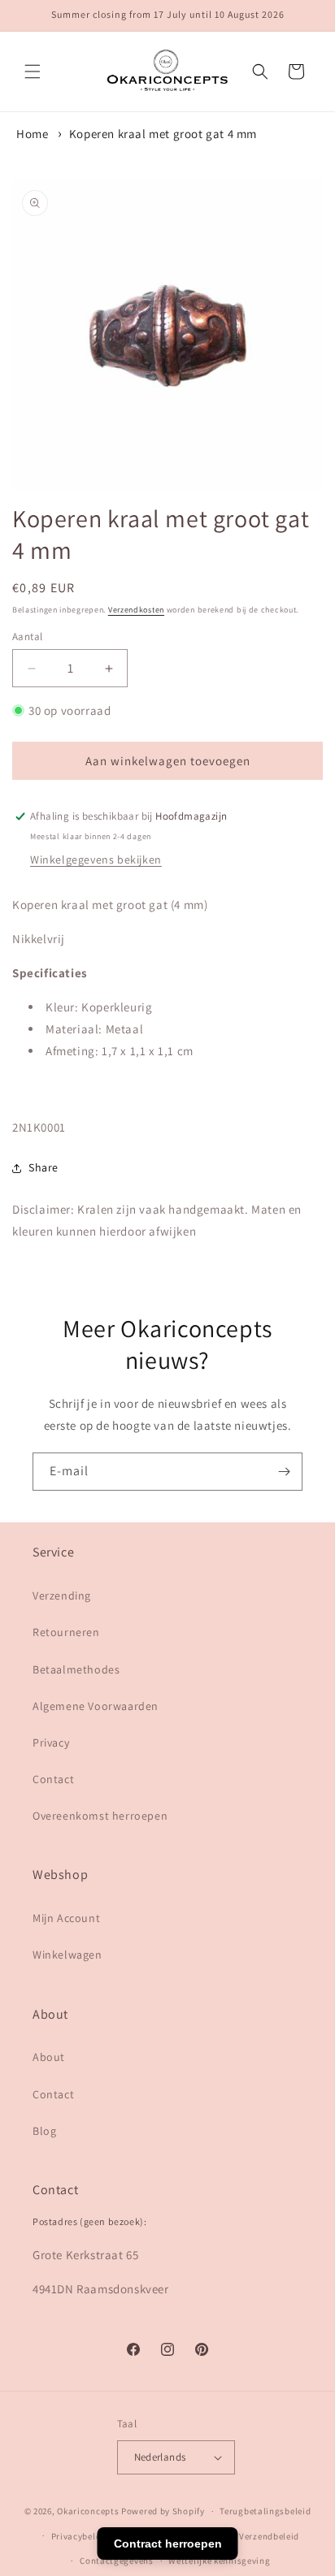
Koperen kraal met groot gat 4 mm (163, 134)
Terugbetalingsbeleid (265, 2511)
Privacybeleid (80, 2536)
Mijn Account (66, 1918)
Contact (53, 1779)
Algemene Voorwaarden (96, 1706)
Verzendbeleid (269, 2536)
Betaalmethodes (76, 1669)
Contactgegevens (117, 2561)
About (49, 2057)
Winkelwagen (67, 1955)
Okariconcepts (88, 2511)
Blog (44, 2131)
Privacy (51, 1743)
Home (32, 134)
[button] (33, 71)
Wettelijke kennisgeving (219, 2561)
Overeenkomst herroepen (100, 1816)
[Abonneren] (284, 1472)
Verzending (62, 1595)
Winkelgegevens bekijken (96, 859)
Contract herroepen (168, 2544)
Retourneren (66, 1632)
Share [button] (44, 1167)
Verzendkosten (136, 610)
